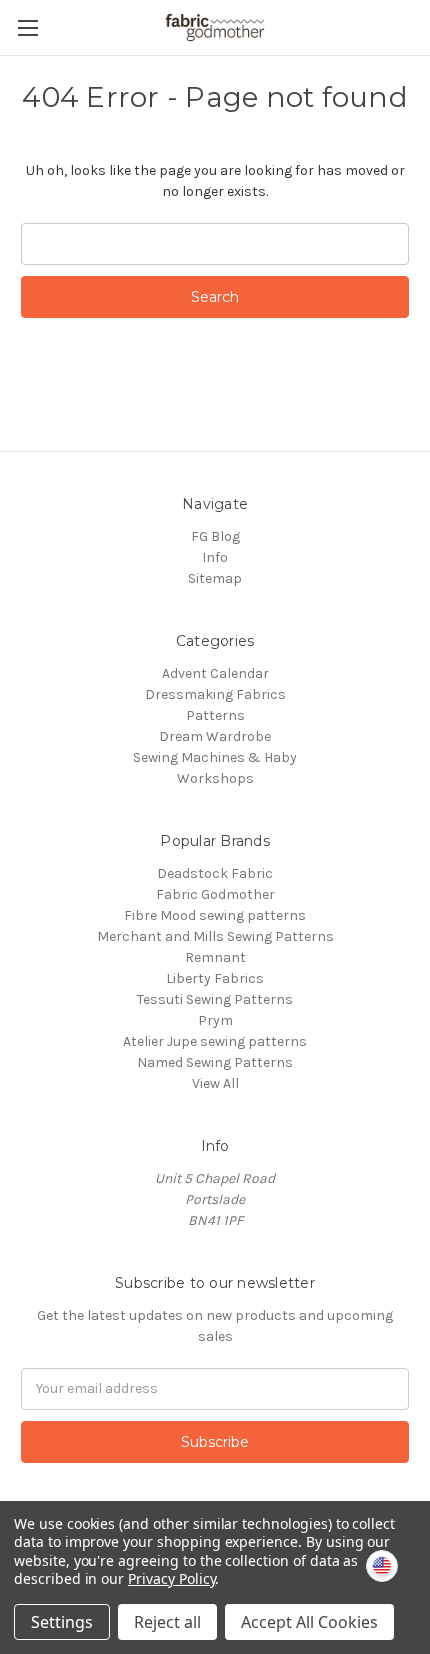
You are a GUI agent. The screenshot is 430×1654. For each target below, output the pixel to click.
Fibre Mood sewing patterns (215, 915)
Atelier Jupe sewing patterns (215, 1041)
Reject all (167, 1622)
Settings (62, 1622)
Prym (215, 1020)
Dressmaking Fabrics (215, 694)
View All (215, 1083)
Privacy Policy (171, 1578)
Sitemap (215, 578)
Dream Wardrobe (215, 736)
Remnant (215, 957)
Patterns (215, 715)
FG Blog (215, 536)
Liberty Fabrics (215, 978)
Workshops (215, 778)
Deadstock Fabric (215, 873)
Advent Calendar (215, 673)
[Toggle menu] (27, 27)
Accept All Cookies (309, 1622)
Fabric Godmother (215, 894)
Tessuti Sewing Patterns (215, 999)
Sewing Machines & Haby (215, 757)
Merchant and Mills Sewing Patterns (215, 936)
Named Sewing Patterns (215, 1062)
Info (215, 557)
